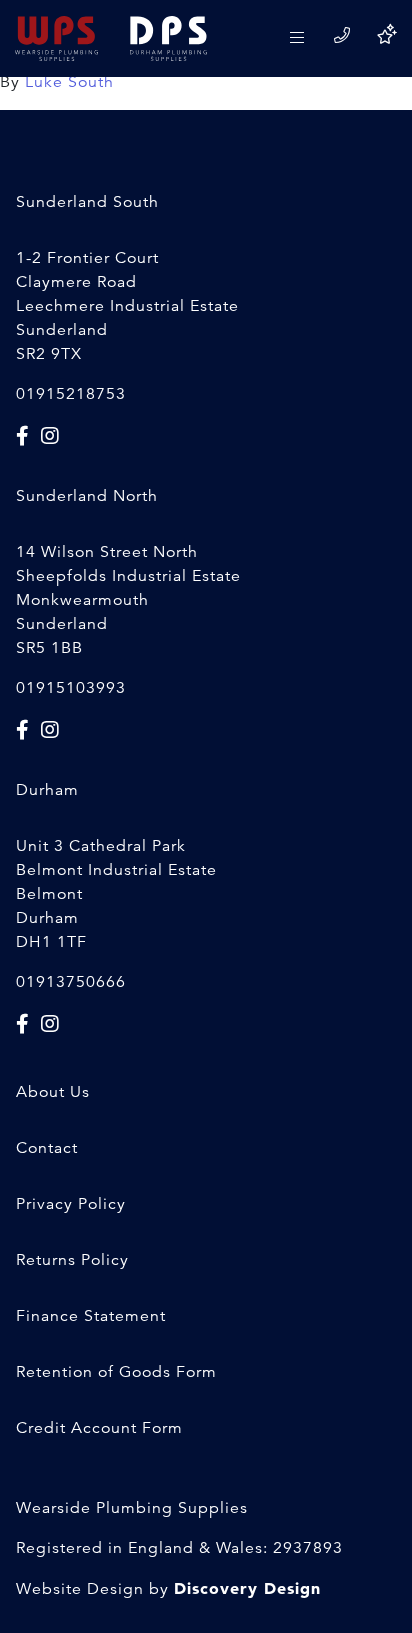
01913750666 (71, 982)
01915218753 (71, 394)
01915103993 (71, 688)
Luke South (69, 82)
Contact (47, 1148)
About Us (53, 1092)
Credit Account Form (99, 1428)
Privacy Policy (71, 1204)
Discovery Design (247, 1588)
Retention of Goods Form (116, 1372)
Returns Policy (72, 1260)
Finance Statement (91, 1316)
